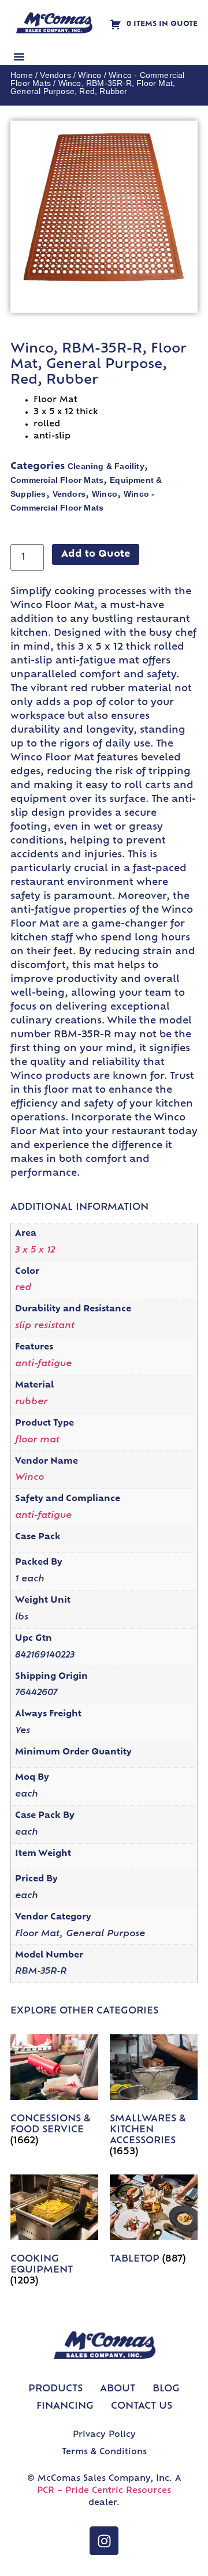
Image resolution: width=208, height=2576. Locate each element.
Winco (90, 75)
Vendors (55, 75)
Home (22, 75)
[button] (19, 57)
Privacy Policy (104, 2435)
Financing (65, 2406)
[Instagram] (104, 2541)
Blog (166, 2389)
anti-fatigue (43, 1364)
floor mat (37, 1440)
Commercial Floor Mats (57, 480)
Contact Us (142, 2406)
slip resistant (45, 1326)
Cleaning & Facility (106, 466)
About (118, 2389)
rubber (31, 1402)
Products (55, 2389)
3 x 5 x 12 (35, 1250)
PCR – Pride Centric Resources (104, 2491)
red (23, 1288)
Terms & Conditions (104, 2452)
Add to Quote (96, 554)
